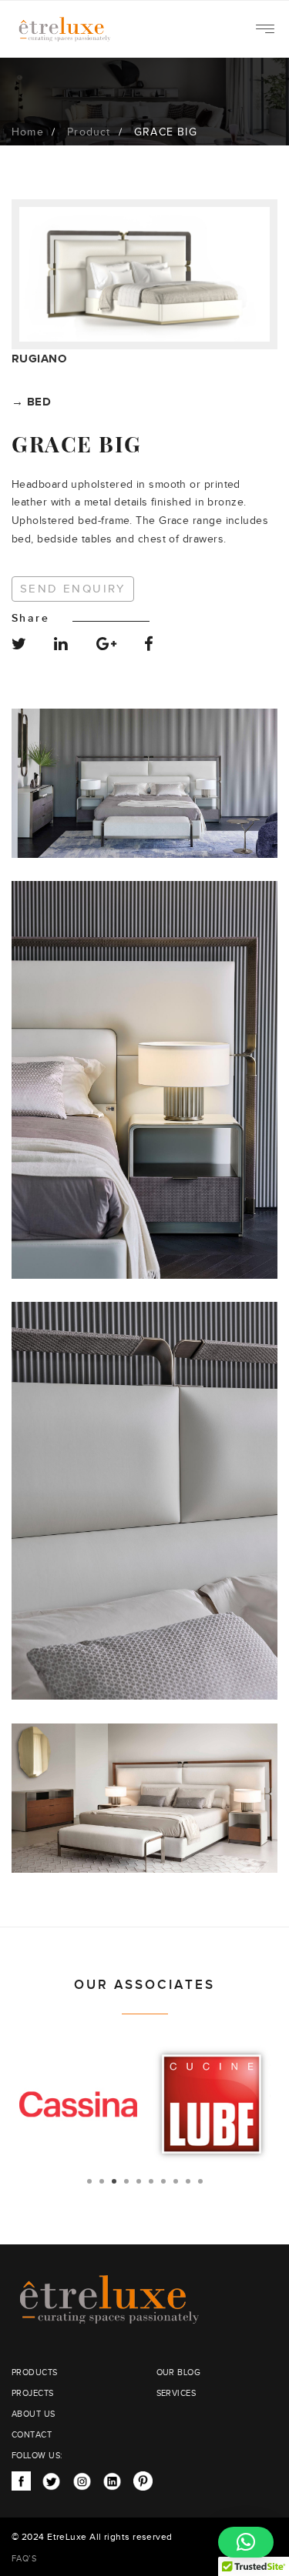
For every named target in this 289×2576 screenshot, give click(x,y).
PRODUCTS (35, 2372)
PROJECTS (33, 2393)
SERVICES (176, 2393)
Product (89, 132)
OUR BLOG (179, 2372)
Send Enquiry (73, 589)
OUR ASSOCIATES (144, 1985)
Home (28, 132)
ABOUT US (34, 2414)
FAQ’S (24, 2559)
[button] (246, 2542)
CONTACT (32, 2435)
